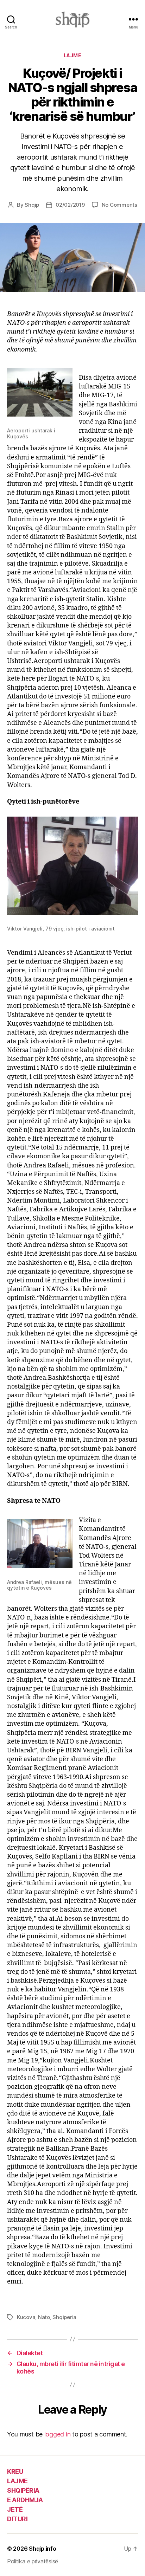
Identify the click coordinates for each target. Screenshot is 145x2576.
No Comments (119, 205)
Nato (44, 2317)
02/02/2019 (70, 205)
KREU (15, 2471)
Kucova (26, 2317)
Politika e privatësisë (33, 2561)
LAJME (17, 2481)
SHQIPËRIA (23, 2490)
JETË (15, 2509)
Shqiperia (64, 2317)
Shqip (32, 205)
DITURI (17, 2519)
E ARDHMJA (25, 2500)
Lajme (73, 55)
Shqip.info (42, 2549)
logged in (58, 2434)
